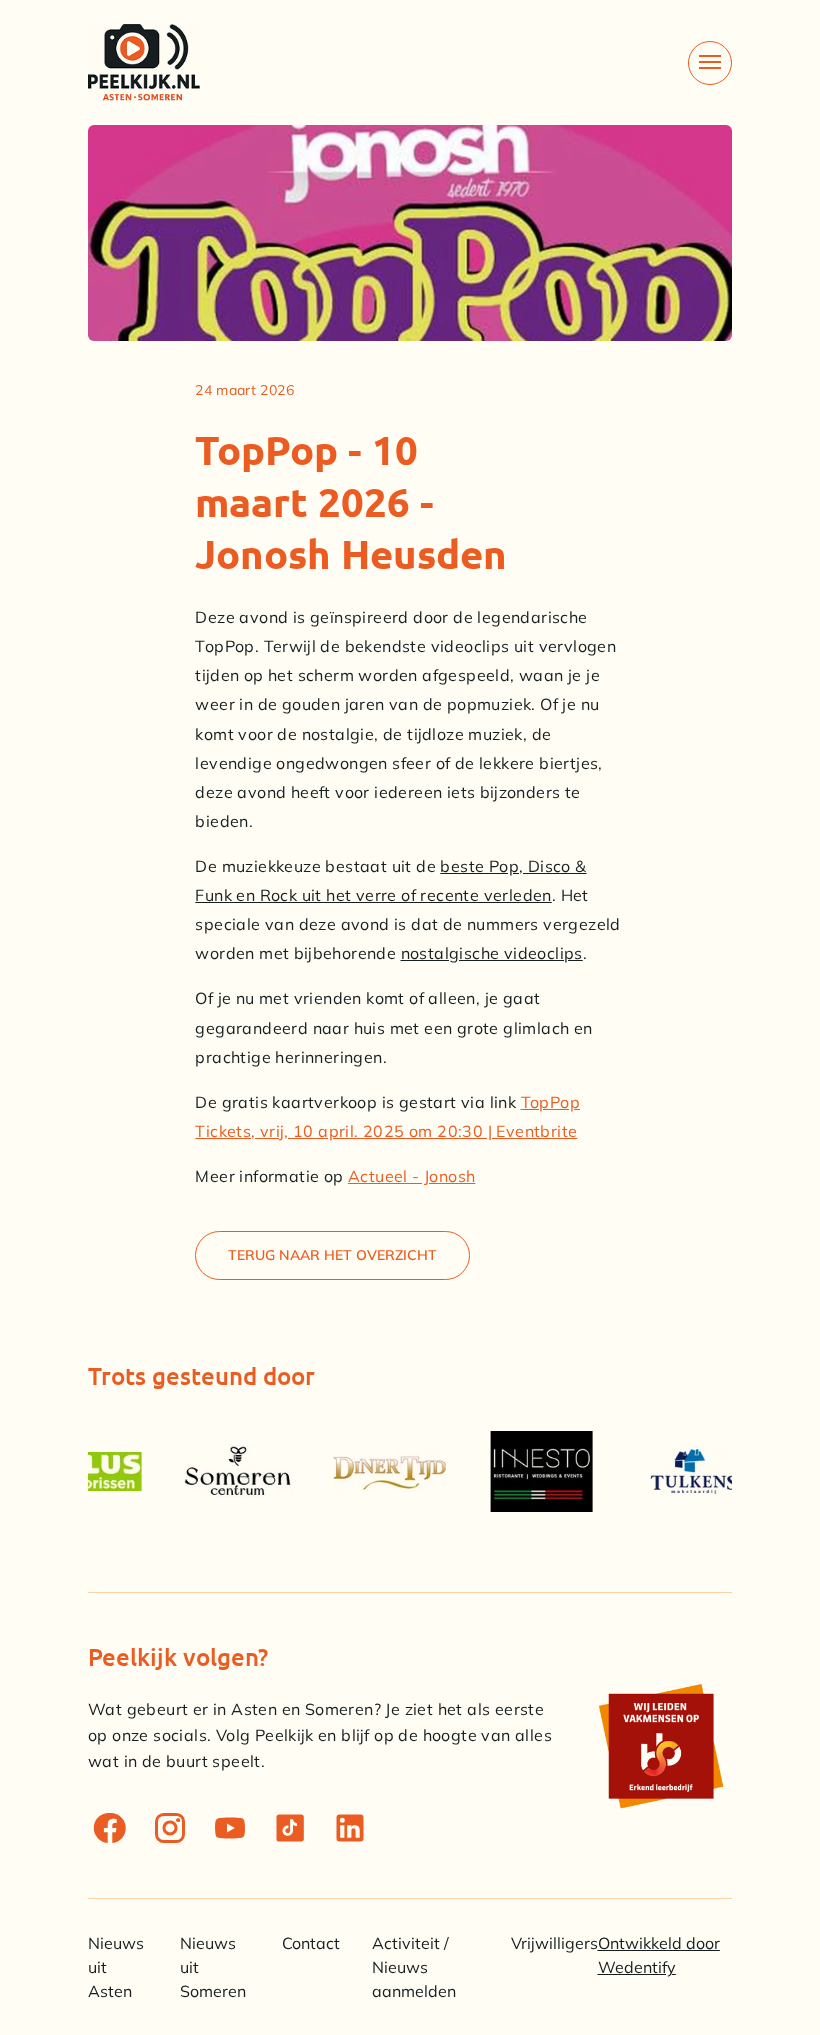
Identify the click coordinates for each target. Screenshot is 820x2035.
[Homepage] (144, 62)
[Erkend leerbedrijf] (660, 1746)
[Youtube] (230, 1828)
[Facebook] (110, 1828)
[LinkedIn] (350, 1828)
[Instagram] (170, 1828)
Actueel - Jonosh (411, 1176)
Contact (311, 1943)
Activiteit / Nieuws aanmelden (414, 1967)
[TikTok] (290, 1828)
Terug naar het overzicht (332, 1255)
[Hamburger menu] (710, 63)
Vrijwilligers (554, 1943)
